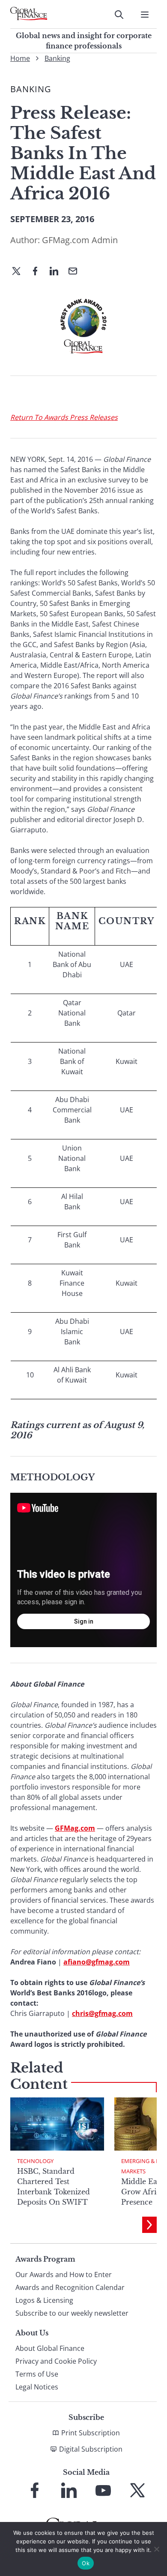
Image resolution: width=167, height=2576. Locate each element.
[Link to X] (137, 2490)
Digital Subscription (91, 2449)
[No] (156, 2549)
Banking (57, 58)
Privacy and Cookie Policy (56, 2361)
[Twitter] (20, 272)
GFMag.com (75, 1828)
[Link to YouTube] (103, 2490)
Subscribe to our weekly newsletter (72, 2313)
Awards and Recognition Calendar (70, 2287)
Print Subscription (91, 2433)
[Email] (76, 272)
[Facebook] (39, 272)
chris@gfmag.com (102, 2013)
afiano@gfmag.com (97, 1962)
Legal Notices (37, 2387)
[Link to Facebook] (35, 2490)
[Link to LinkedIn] (69, 2490)
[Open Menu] (145, 15)
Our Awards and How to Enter (64, 2275)
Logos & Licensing (44, 2300)
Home (20, 58)
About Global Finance (50, 2348)
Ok (86, 2563)
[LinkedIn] (57, 272)
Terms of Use (37, 2374)
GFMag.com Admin (80, 240)
